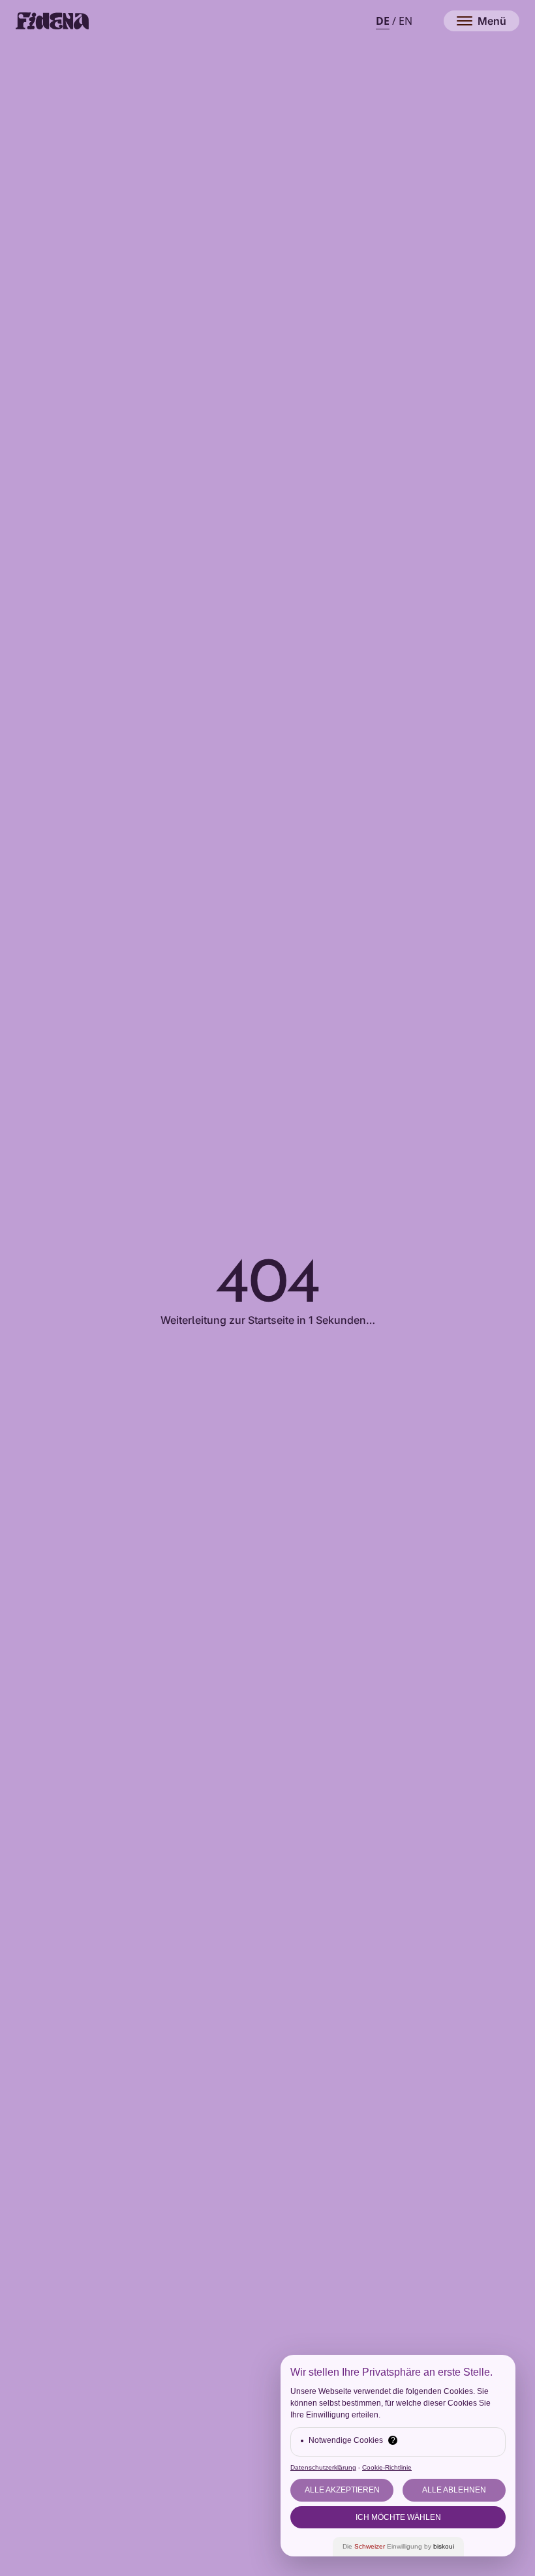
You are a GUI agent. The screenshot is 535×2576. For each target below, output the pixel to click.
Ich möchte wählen (398, 2517)
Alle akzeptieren (342, 2490)
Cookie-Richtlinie (387, 2467)
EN (405, 21)
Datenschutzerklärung (323, 2467)
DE (383, 21)
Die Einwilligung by (398, 2546)
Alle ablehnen (454, 2490)
